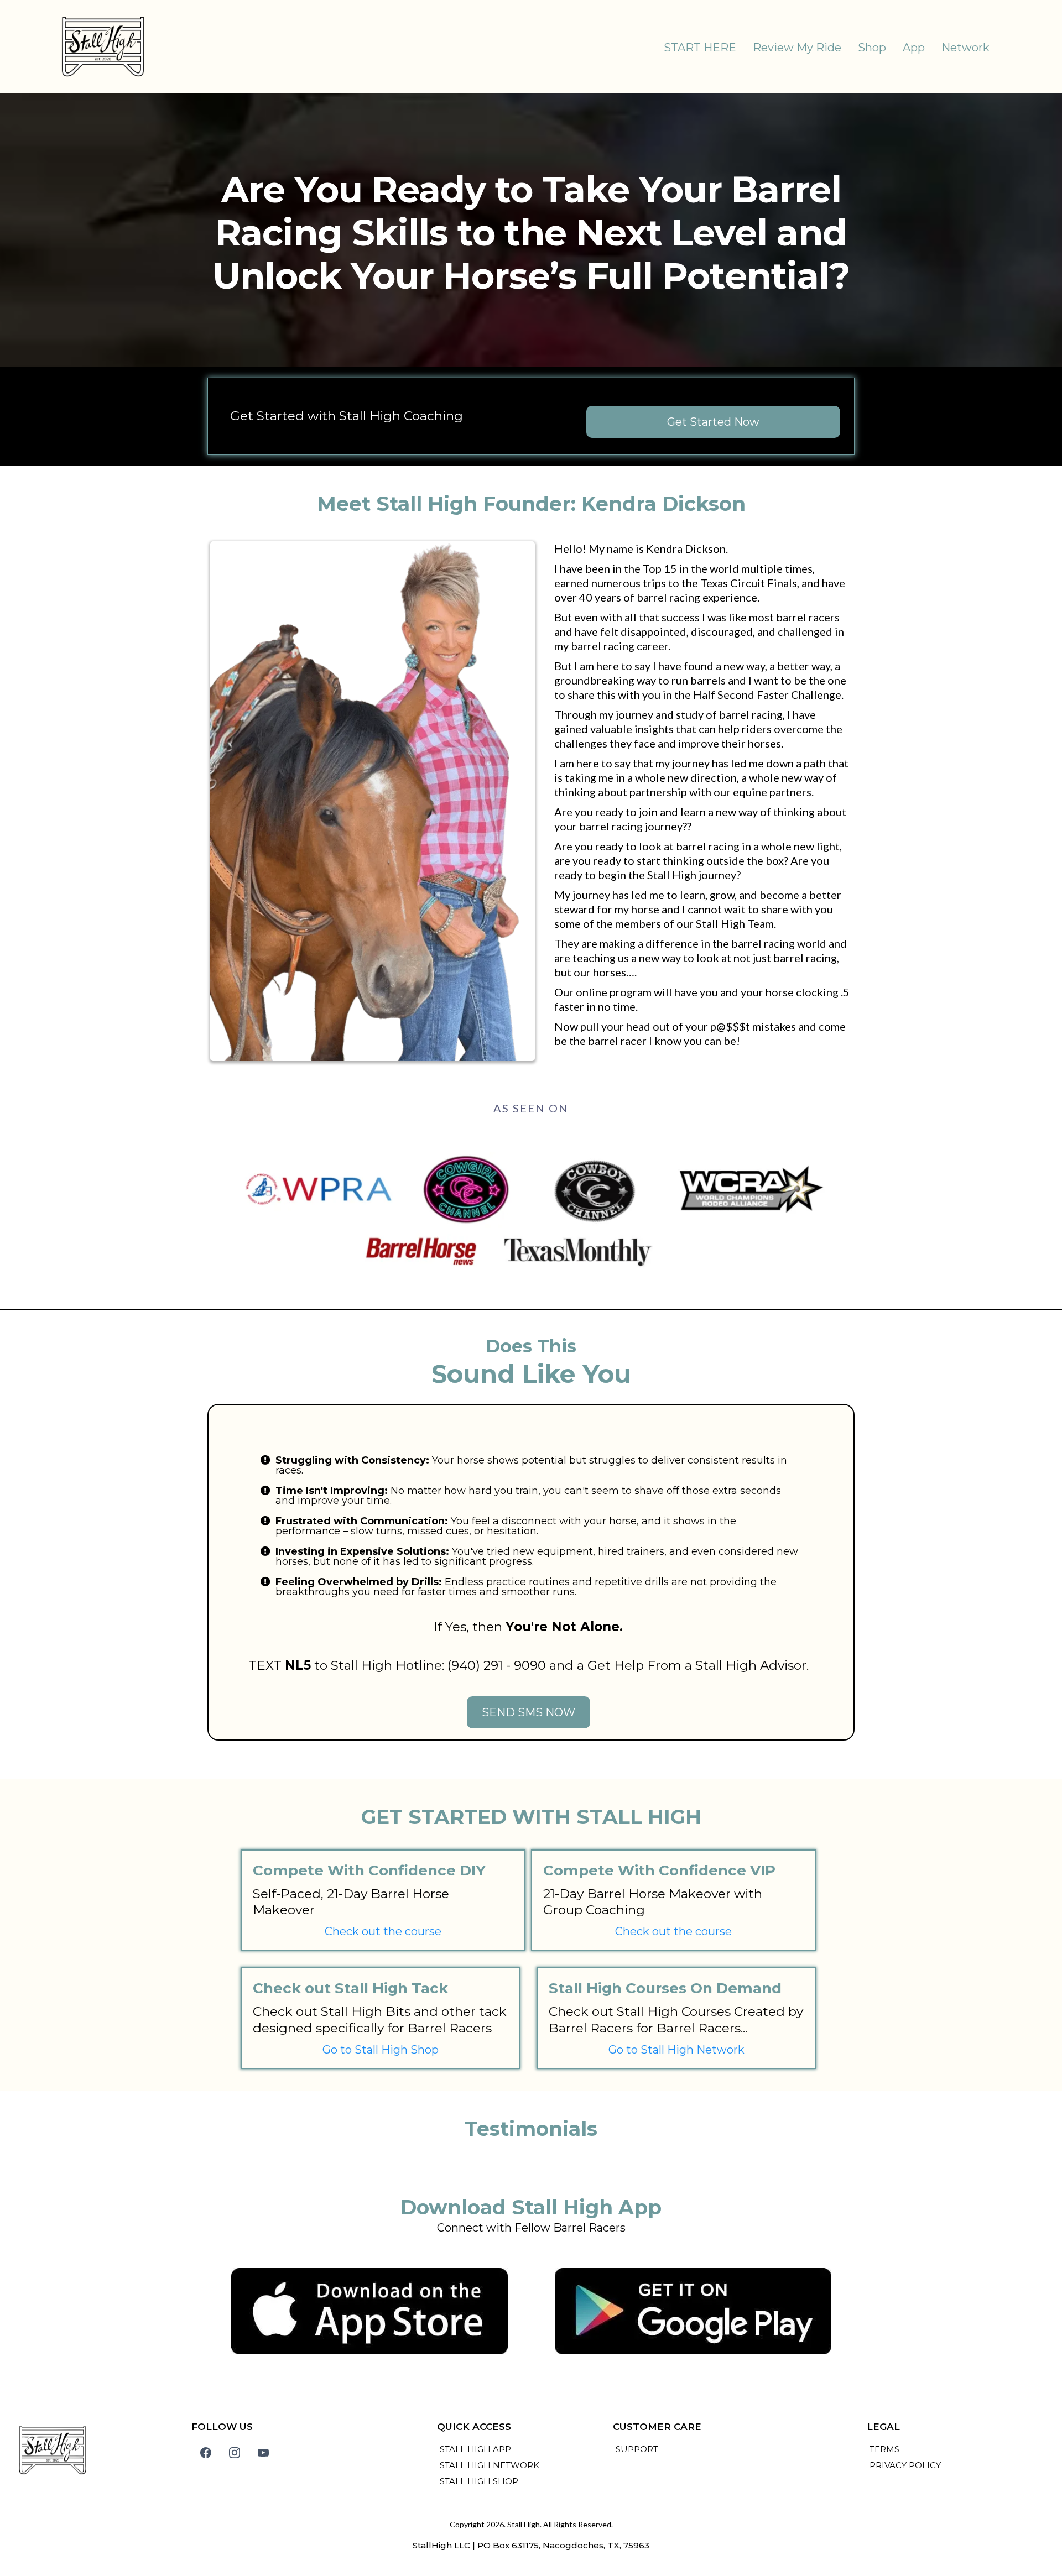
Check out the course (383, 1931)
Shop (872, 48)
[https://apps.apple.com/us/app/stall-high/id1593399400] (369, 2311)
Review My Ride (797, 48)
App (914, 48)
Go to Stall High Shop (381, 2050)
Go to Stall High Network (676, 2050)
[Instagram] (235, 2453)
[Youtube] (263, 2453)
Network (965, 48)
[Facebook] (206, 2453)
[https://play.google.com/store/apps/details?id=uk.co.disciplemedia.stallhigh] (693, 2311)
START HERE (700, 48)
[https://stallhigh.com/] (103, 47)
